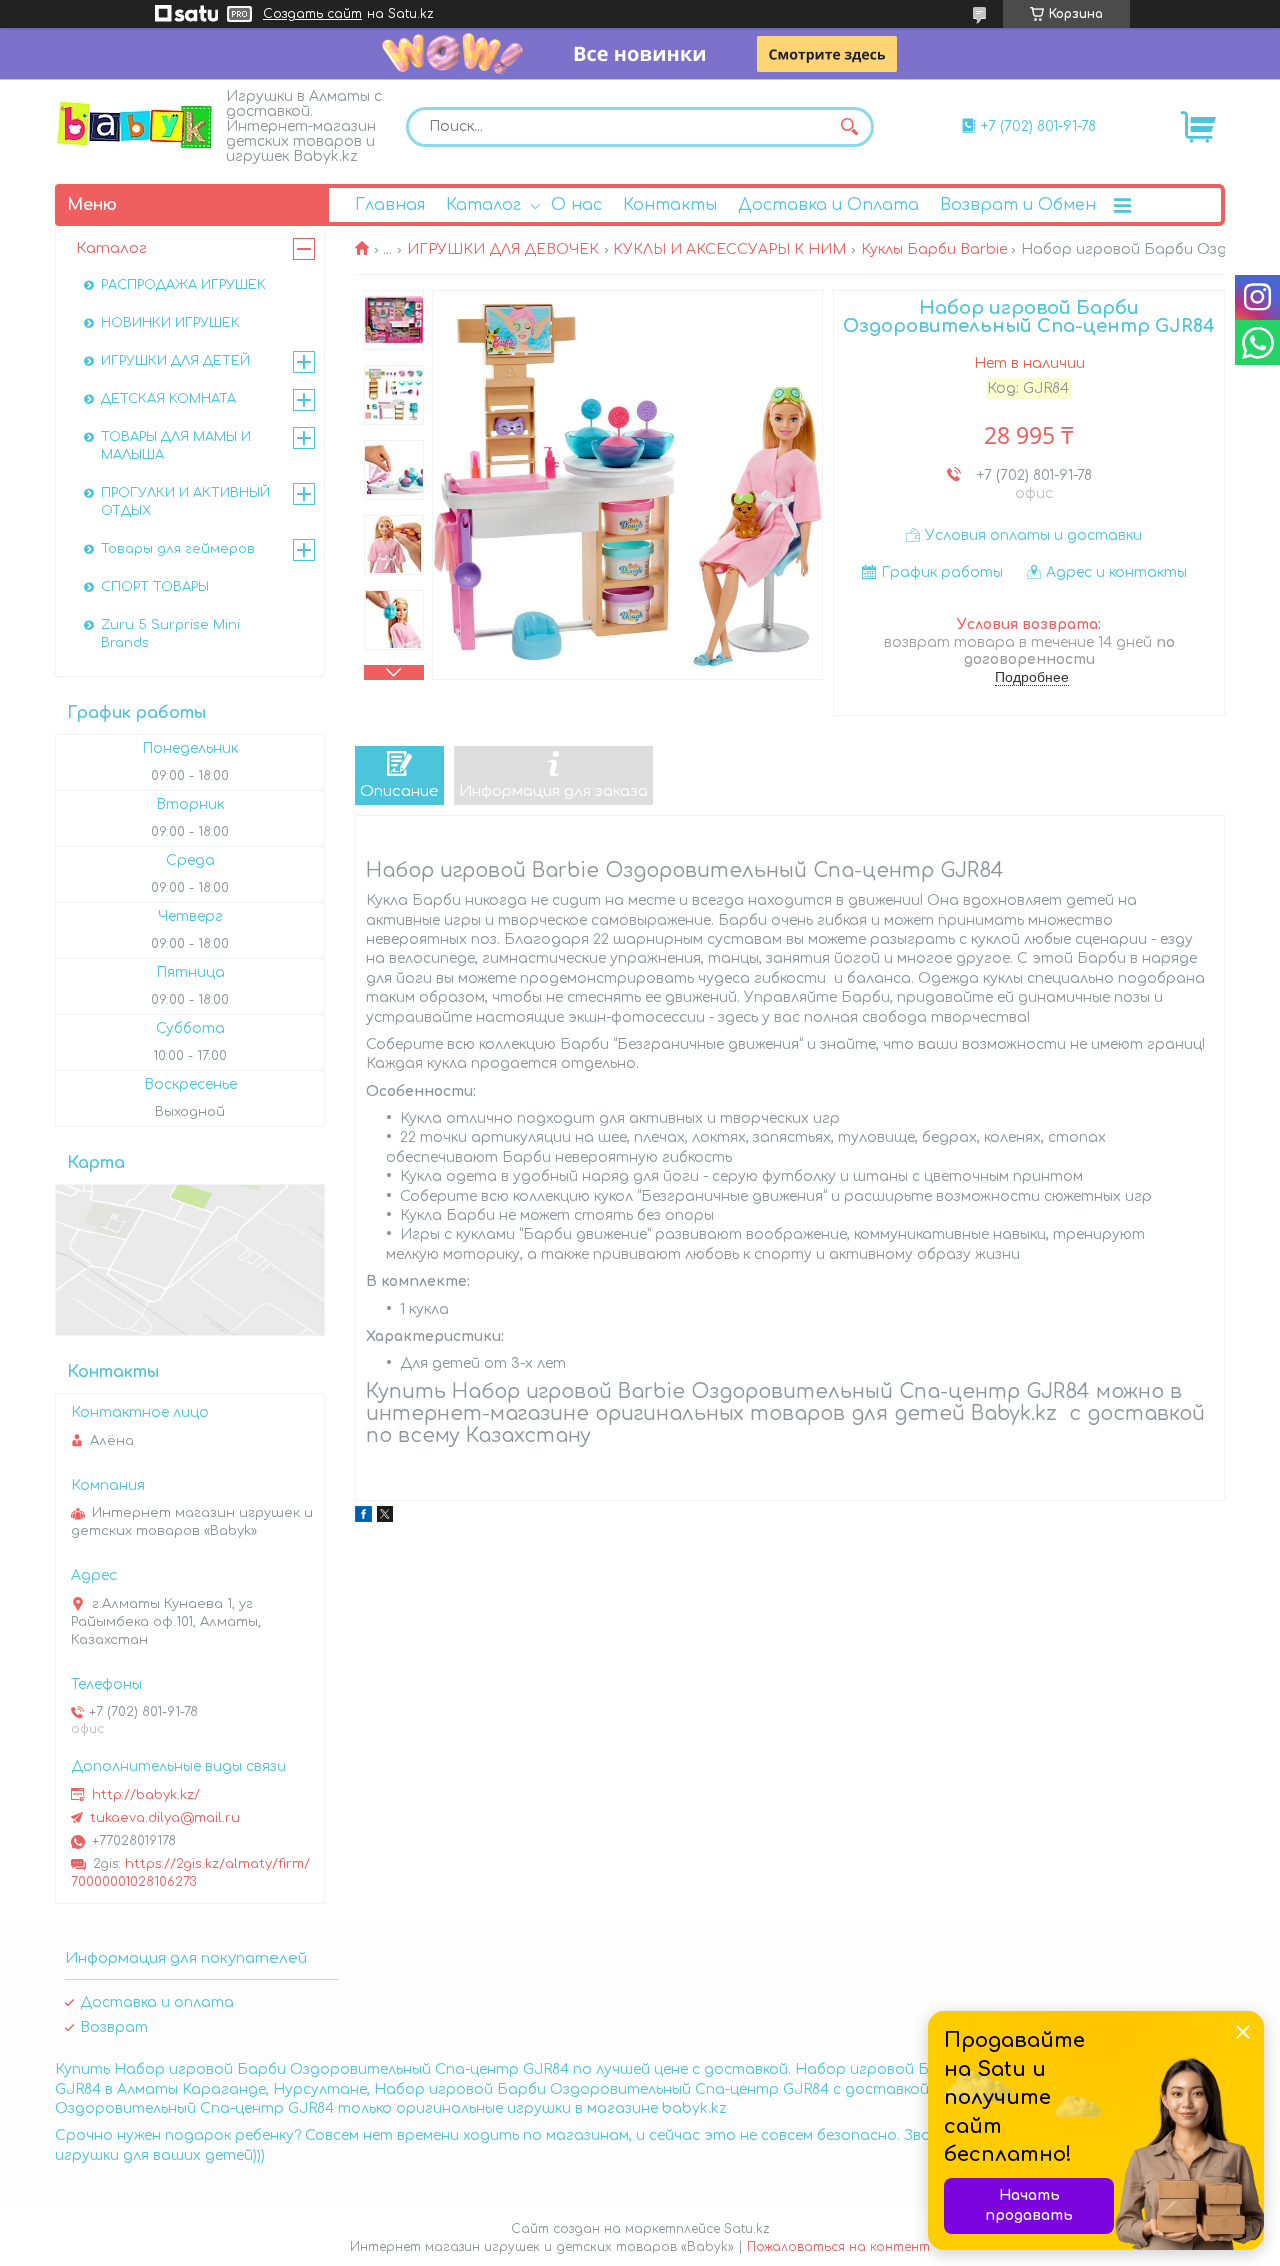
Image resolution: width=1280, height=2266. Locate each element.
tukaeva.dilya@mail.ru (165, 1818)
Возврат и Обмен (1018, 205)
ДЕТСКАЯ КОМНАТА (168, 399)
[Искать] (849, 127)
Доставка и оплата (157, 2002)
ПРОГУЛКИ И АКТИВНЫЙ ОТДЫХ (185, 502)
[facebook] (363, 1517)
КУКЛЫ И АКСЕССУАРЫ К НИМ (729, 249)
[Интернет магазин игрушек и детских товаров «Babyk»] (135, 124)
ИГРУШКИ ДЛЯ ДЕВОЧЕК (503, 249)
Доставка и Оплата (828, 205)
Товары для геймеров (178, 549)
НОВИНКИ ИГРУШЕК (170, 323)
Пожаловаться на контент (838, 2247)
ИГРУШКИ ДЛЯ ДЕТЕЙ (175, 361)
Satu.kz (747, 2229)
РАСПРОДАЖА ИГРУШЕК (183, 285)
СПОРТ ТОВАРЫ (155, 587)
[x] (385, 1517)
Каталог (483, 205)
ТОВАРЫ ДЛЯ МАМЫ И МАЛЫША (176, 446)
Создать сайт (312, 14)
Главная (390, 205)
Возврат (114, 2027)
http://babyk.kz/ (146, 1795)
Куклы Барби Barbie (934, 249)
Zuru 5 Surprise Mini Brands (170, 634)
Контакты (670, 205)
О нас (576, 205)
